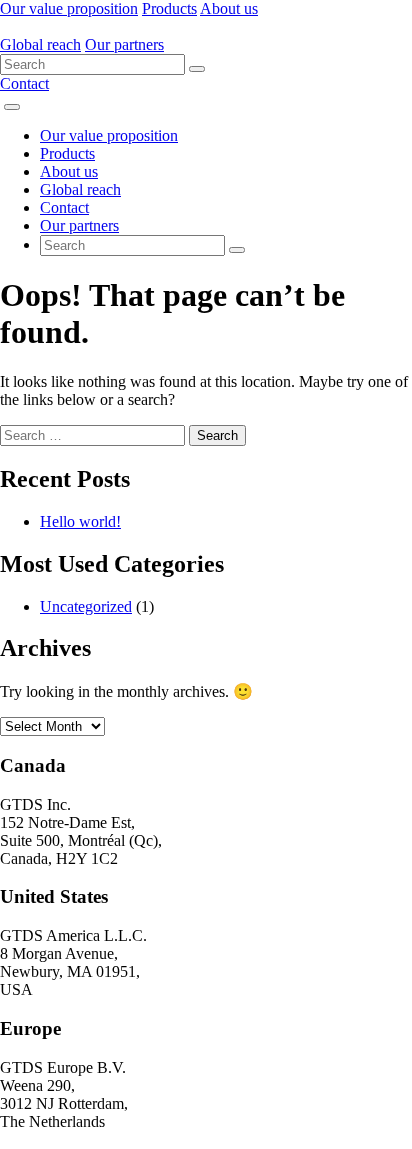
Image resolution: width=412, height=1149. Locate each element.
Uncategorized (86, 606)
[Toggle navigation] (12, 107)
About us (229, 8)
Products (169, 8)
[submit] (197, 69)
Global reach (40, 44)
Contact (24, 83)
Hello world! (80, 521)
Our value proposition (69, 8)
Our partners (124, 44)
